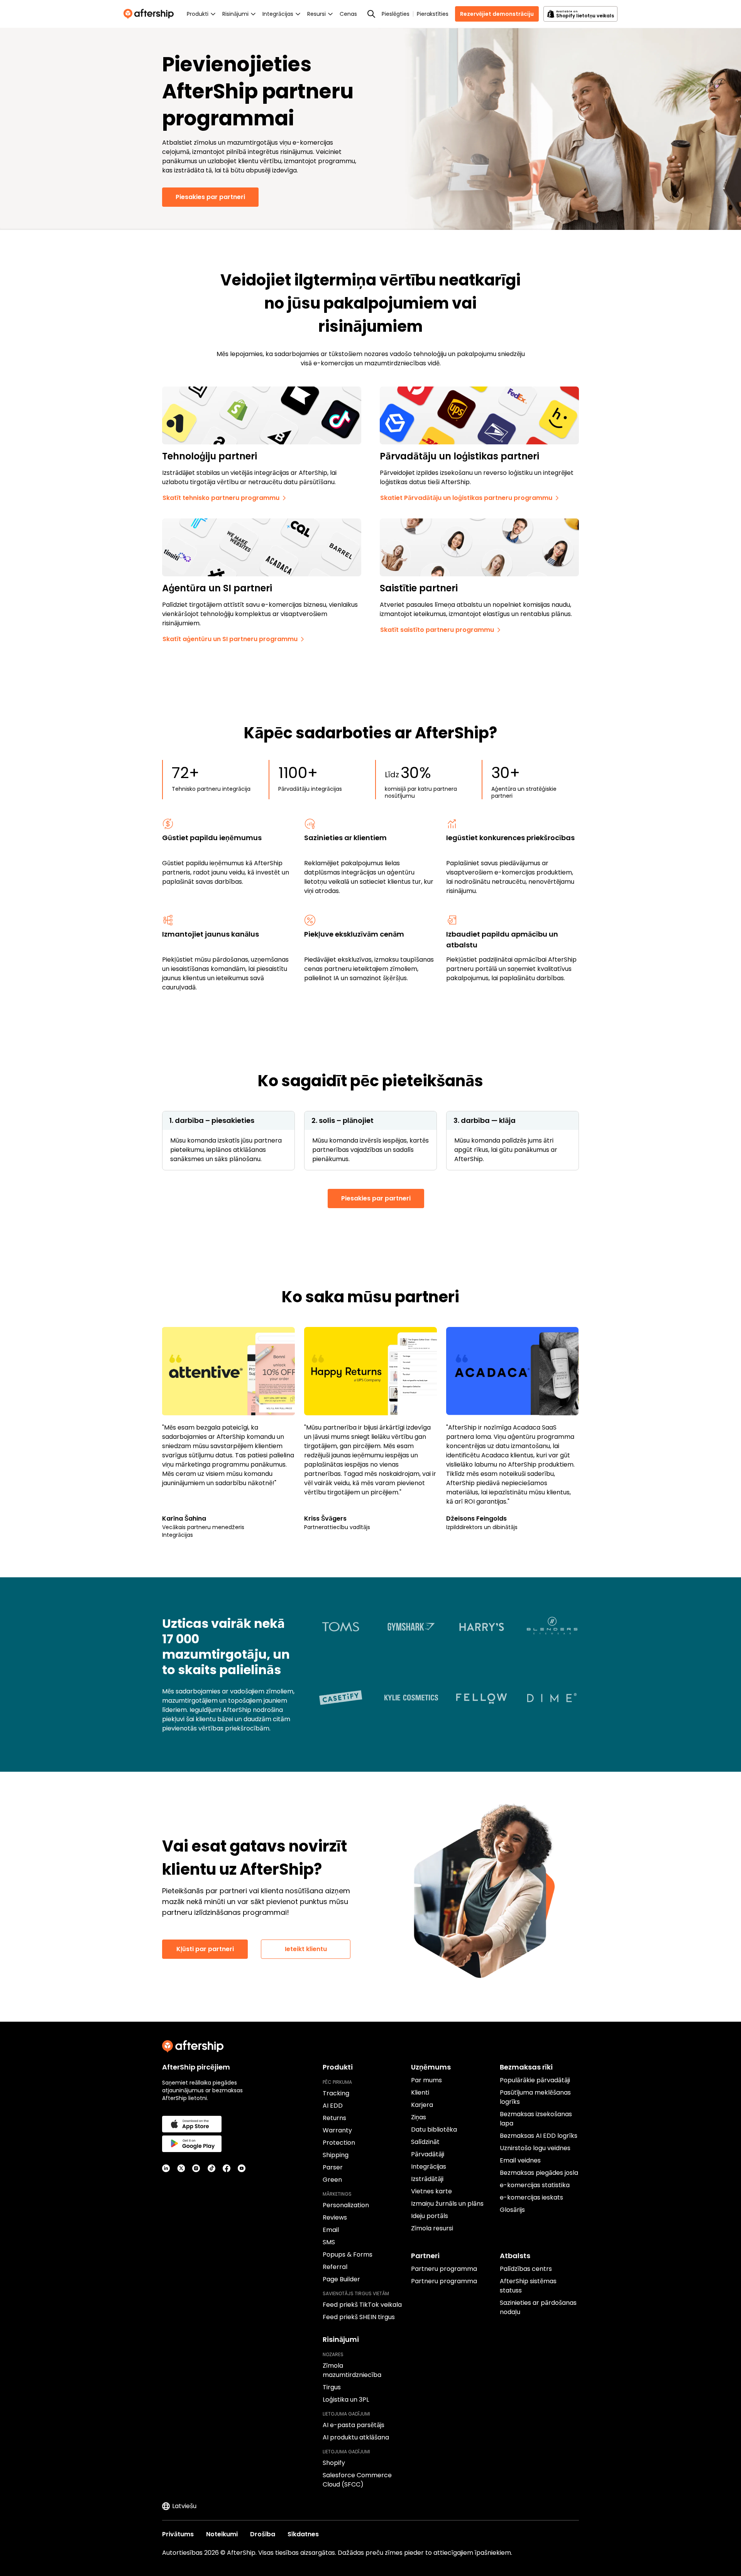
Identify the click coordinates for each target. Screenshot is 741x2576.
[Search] (371, 14)
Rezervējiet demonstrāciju (497, 14)
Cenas (348, 14)
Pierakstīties (433, 14)
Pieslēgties (396, 14)
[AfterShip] (151, 14)
